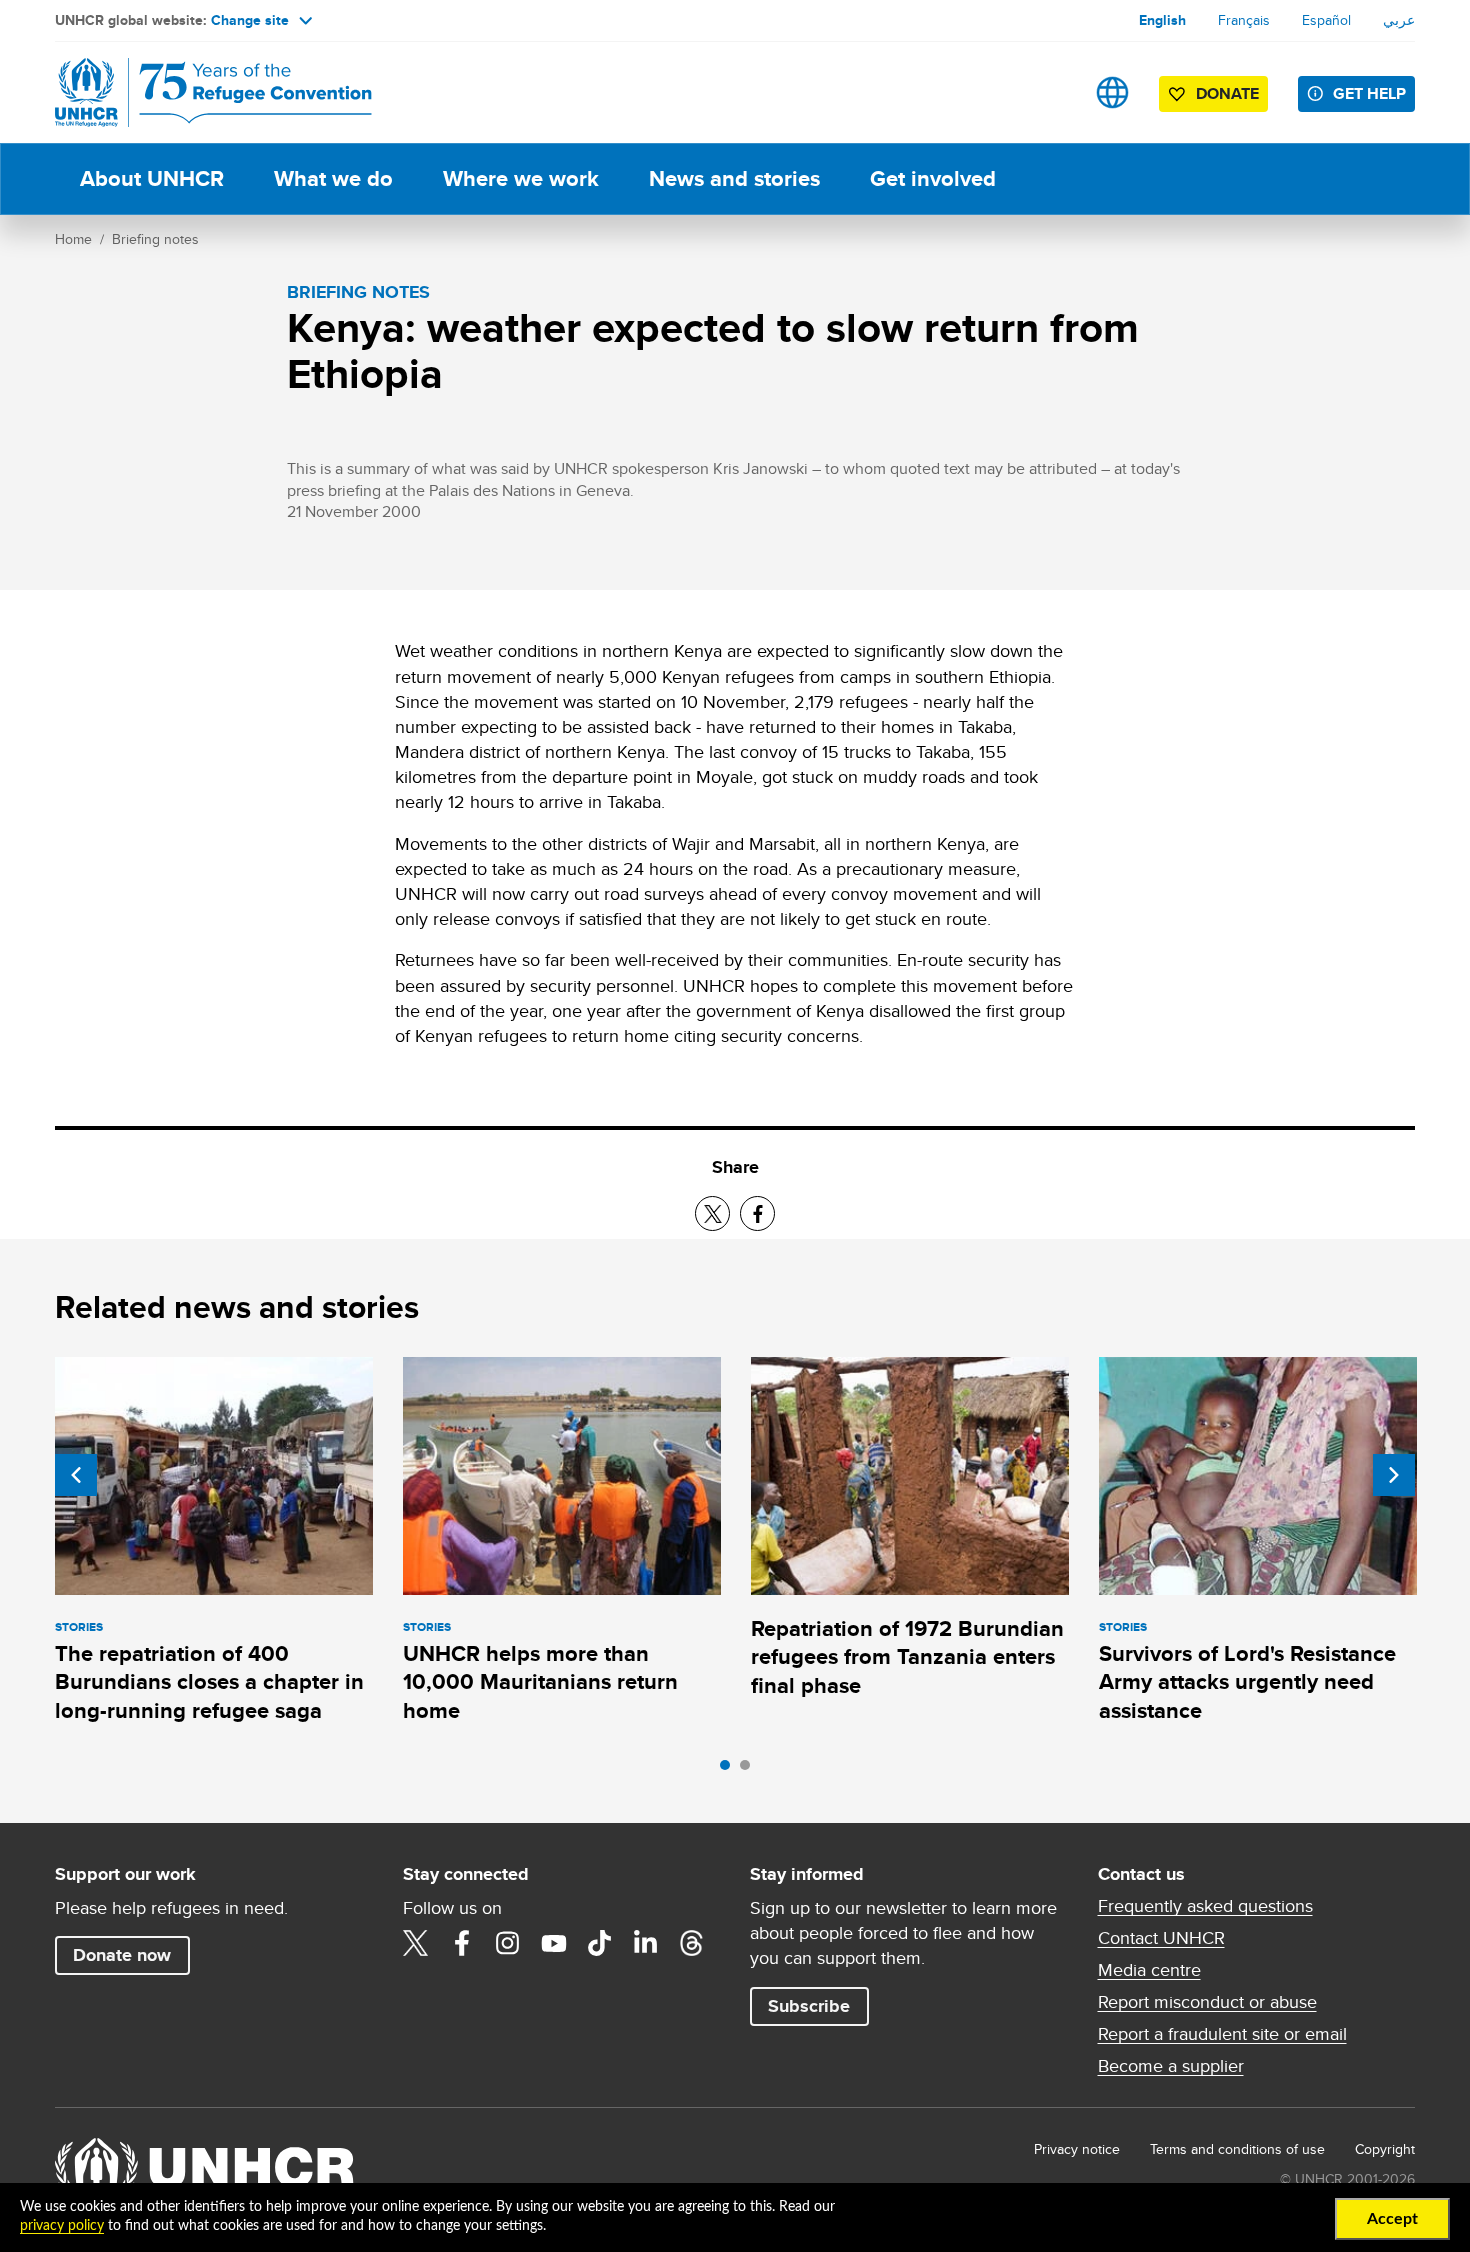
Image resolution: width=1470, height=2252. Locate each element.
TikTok (600, 1943)
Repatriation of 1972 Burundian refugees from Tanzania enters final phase (907, 1657)
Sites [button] (1112, 92)
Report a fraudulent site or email (1222, 2034)
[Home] (195, 92)
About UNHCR (152, 178)
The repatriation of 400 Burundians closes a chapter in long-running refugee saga (209, 1682)
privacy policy (62, 2226)
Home (73, 239)
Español (1326, 20)
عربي (1399, 20)
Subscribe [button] (809, 2006)
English (1162, 20)
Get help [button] (1369, 93)
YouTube (554, 1943)
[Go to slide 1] (730, 1770)
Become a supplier (1171, 2066)
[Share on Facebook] (757, 1213)
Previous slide (76, 1475)
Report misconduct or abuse (1207, 2002)
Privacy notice (1077, 2149)
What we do (333, 178)
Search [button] (1049, 92)
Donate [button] (1227, 93)
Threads (692, 1943)
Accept (1392, 2219)
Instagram (508, 1943)
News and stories (734, 178)
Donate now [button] (122, 1955)
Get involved (933, 178)
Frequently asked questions (1205, 1906)
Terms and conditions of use (1237, 2149)
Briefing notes (155, 239)
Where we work (521, 178)
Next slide (1394, 1475)
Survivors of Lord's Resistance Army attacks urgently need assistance (1247, 1682)
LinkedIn (646, 1943)
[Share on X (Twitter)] (712, 1213)
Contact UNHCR (1161, 1938)
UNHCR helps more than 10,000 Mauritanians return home (540, 1682)
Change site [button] (250, 20)
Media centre (1149, 1970)
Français (1244, 20)
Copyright (1385, 2149)
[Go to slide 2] (750, 1770)
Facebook (462, 1943)
